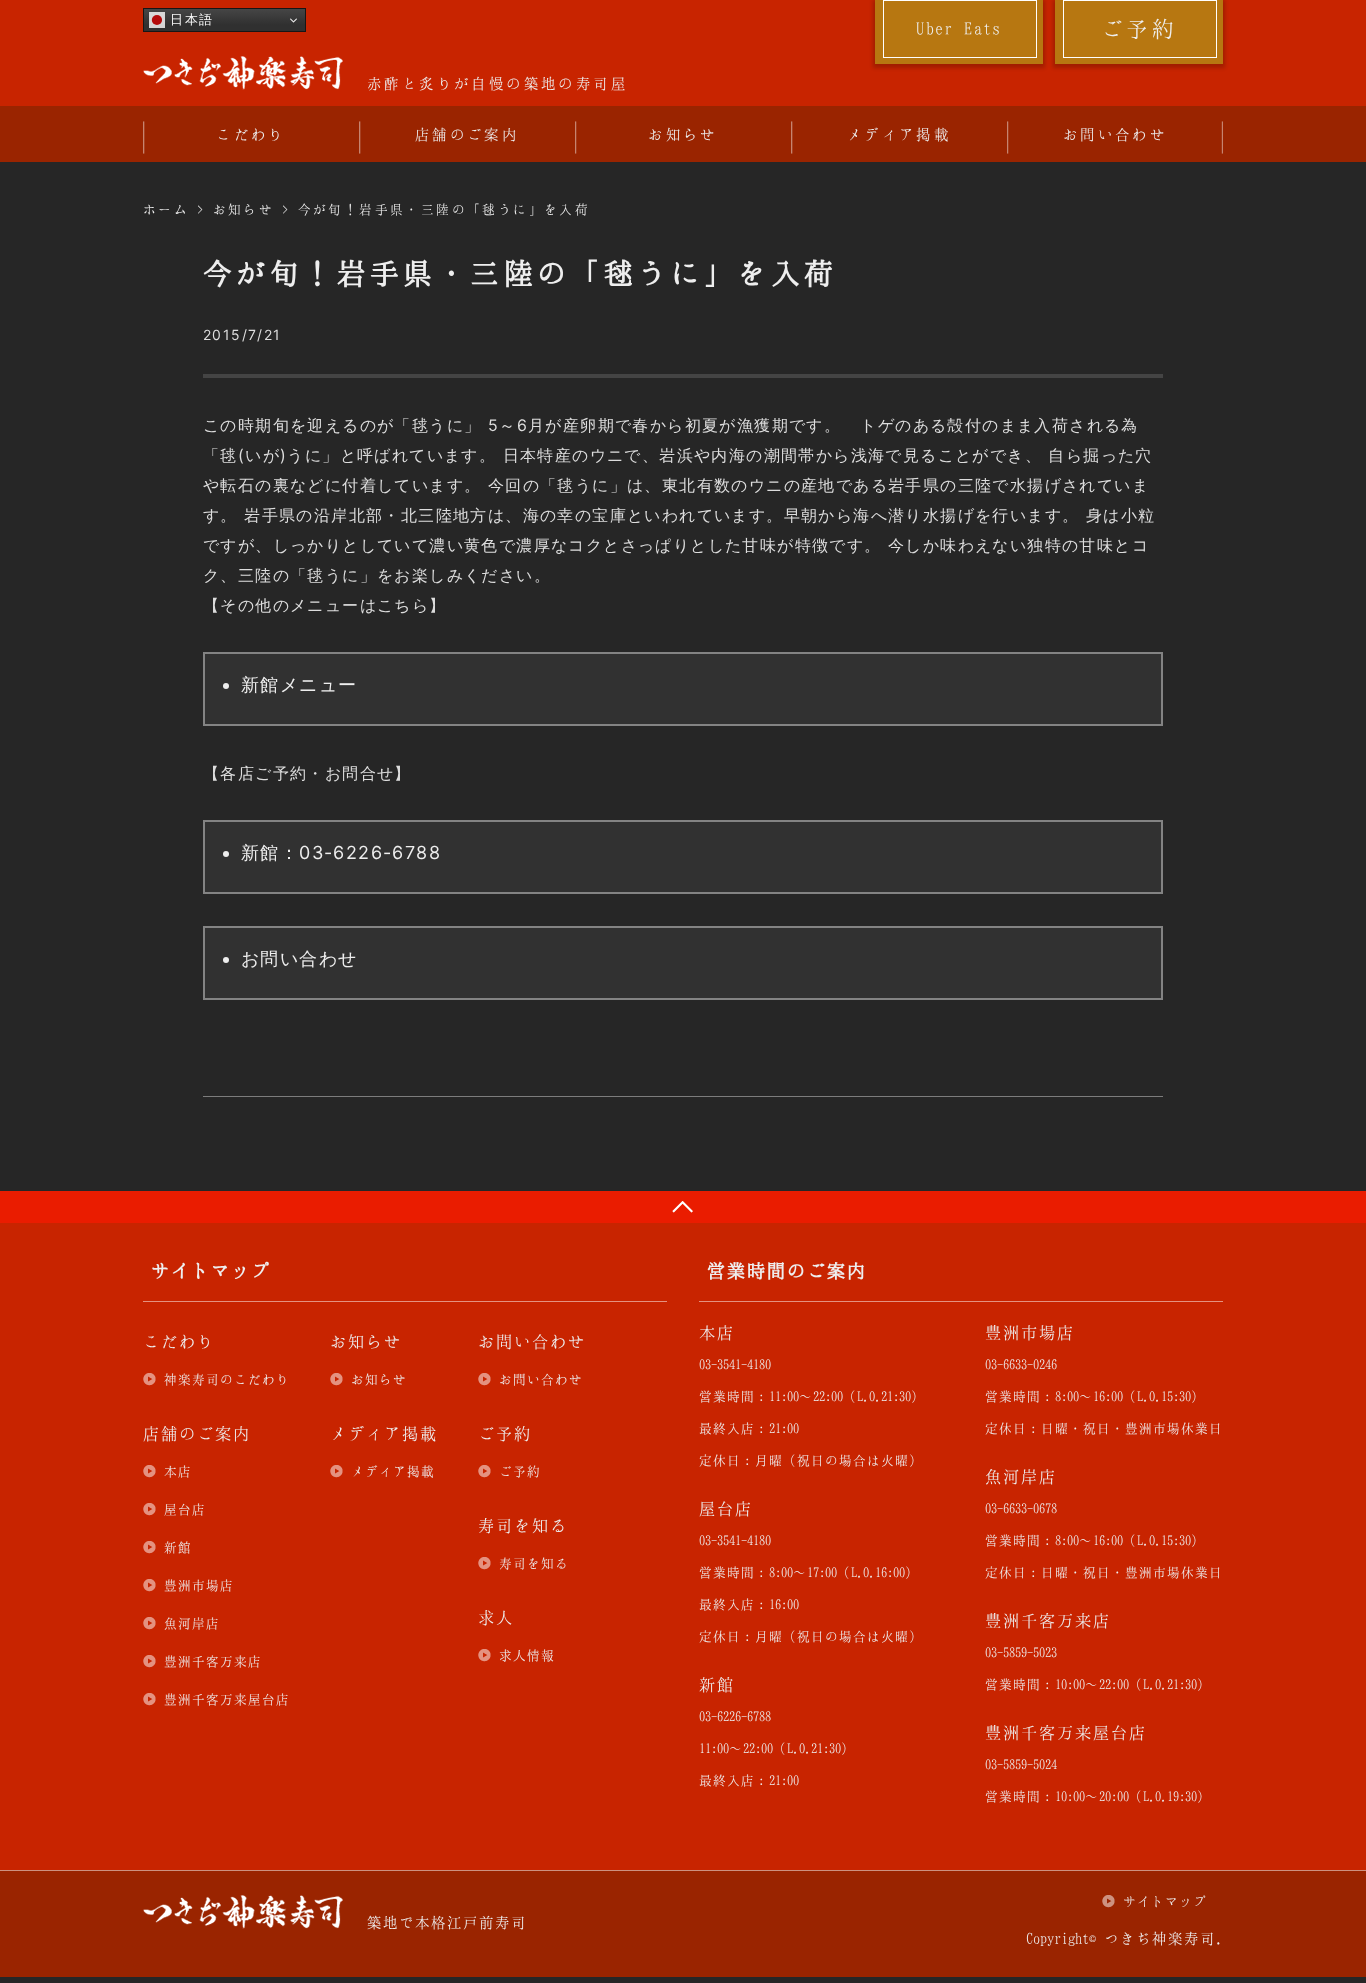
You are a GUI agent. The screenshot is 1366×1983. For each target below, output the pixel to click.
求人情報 (527, 1655)
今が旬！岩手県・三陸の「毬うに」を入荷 (444, 209)
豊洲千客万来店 (213, 1661)
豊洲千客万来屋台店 (227, 1699)
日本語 (189, 19)
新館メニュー (299, 684)
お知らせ (683, 134)
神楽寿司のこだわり (227, 1379)
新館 (178, 1547)
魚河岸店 (192, 1623)
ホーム (166, 209)
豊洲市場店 (199, 1585)
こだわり (251, 134)
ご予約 (1139, 28)
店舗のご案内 (467, 134)
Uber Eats (959, 28)
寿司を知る (534, 1563)
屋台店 (185, 1509)
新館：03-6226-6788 (341, 852)
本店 (178, 1471)
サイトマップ (1165, 1901)
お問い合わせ (1115, 134)
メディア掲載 (899, 134)
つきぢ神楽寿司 (243, 73)
